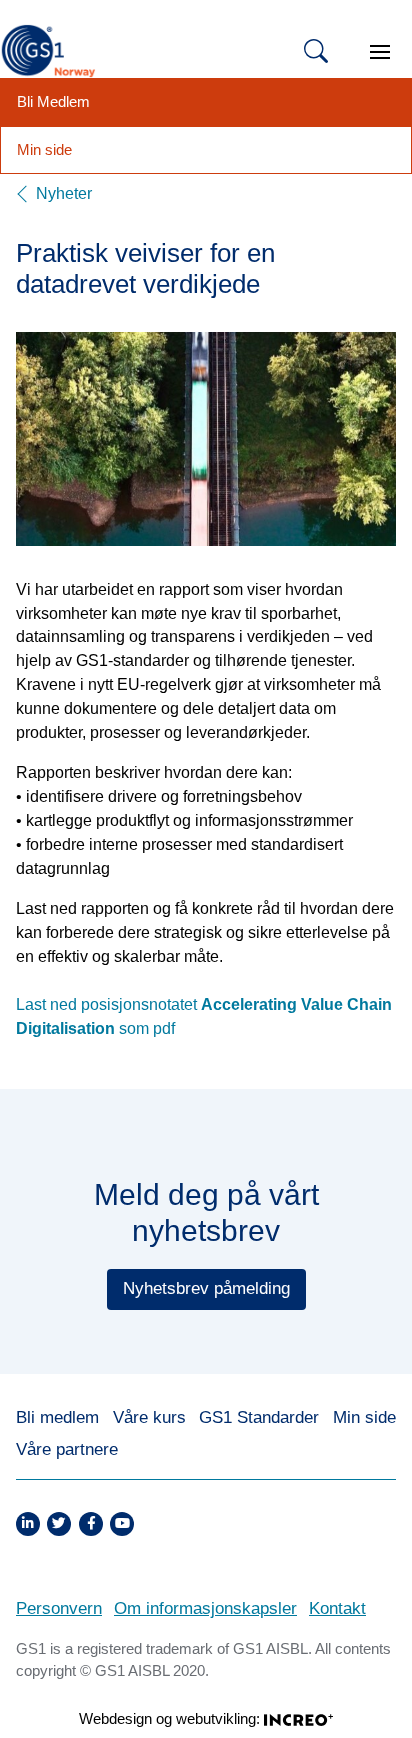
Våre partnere (67, 1449)
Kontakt (337, 1608)
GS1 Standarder (259, 1417)
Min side (44, 150)
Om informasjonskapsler (205, 1608)
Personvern (59, 1608)
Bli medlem (57, 1417)
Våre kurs (149, 1417)
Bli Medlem (53, 102)
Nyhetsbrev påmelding (206, 1288)
